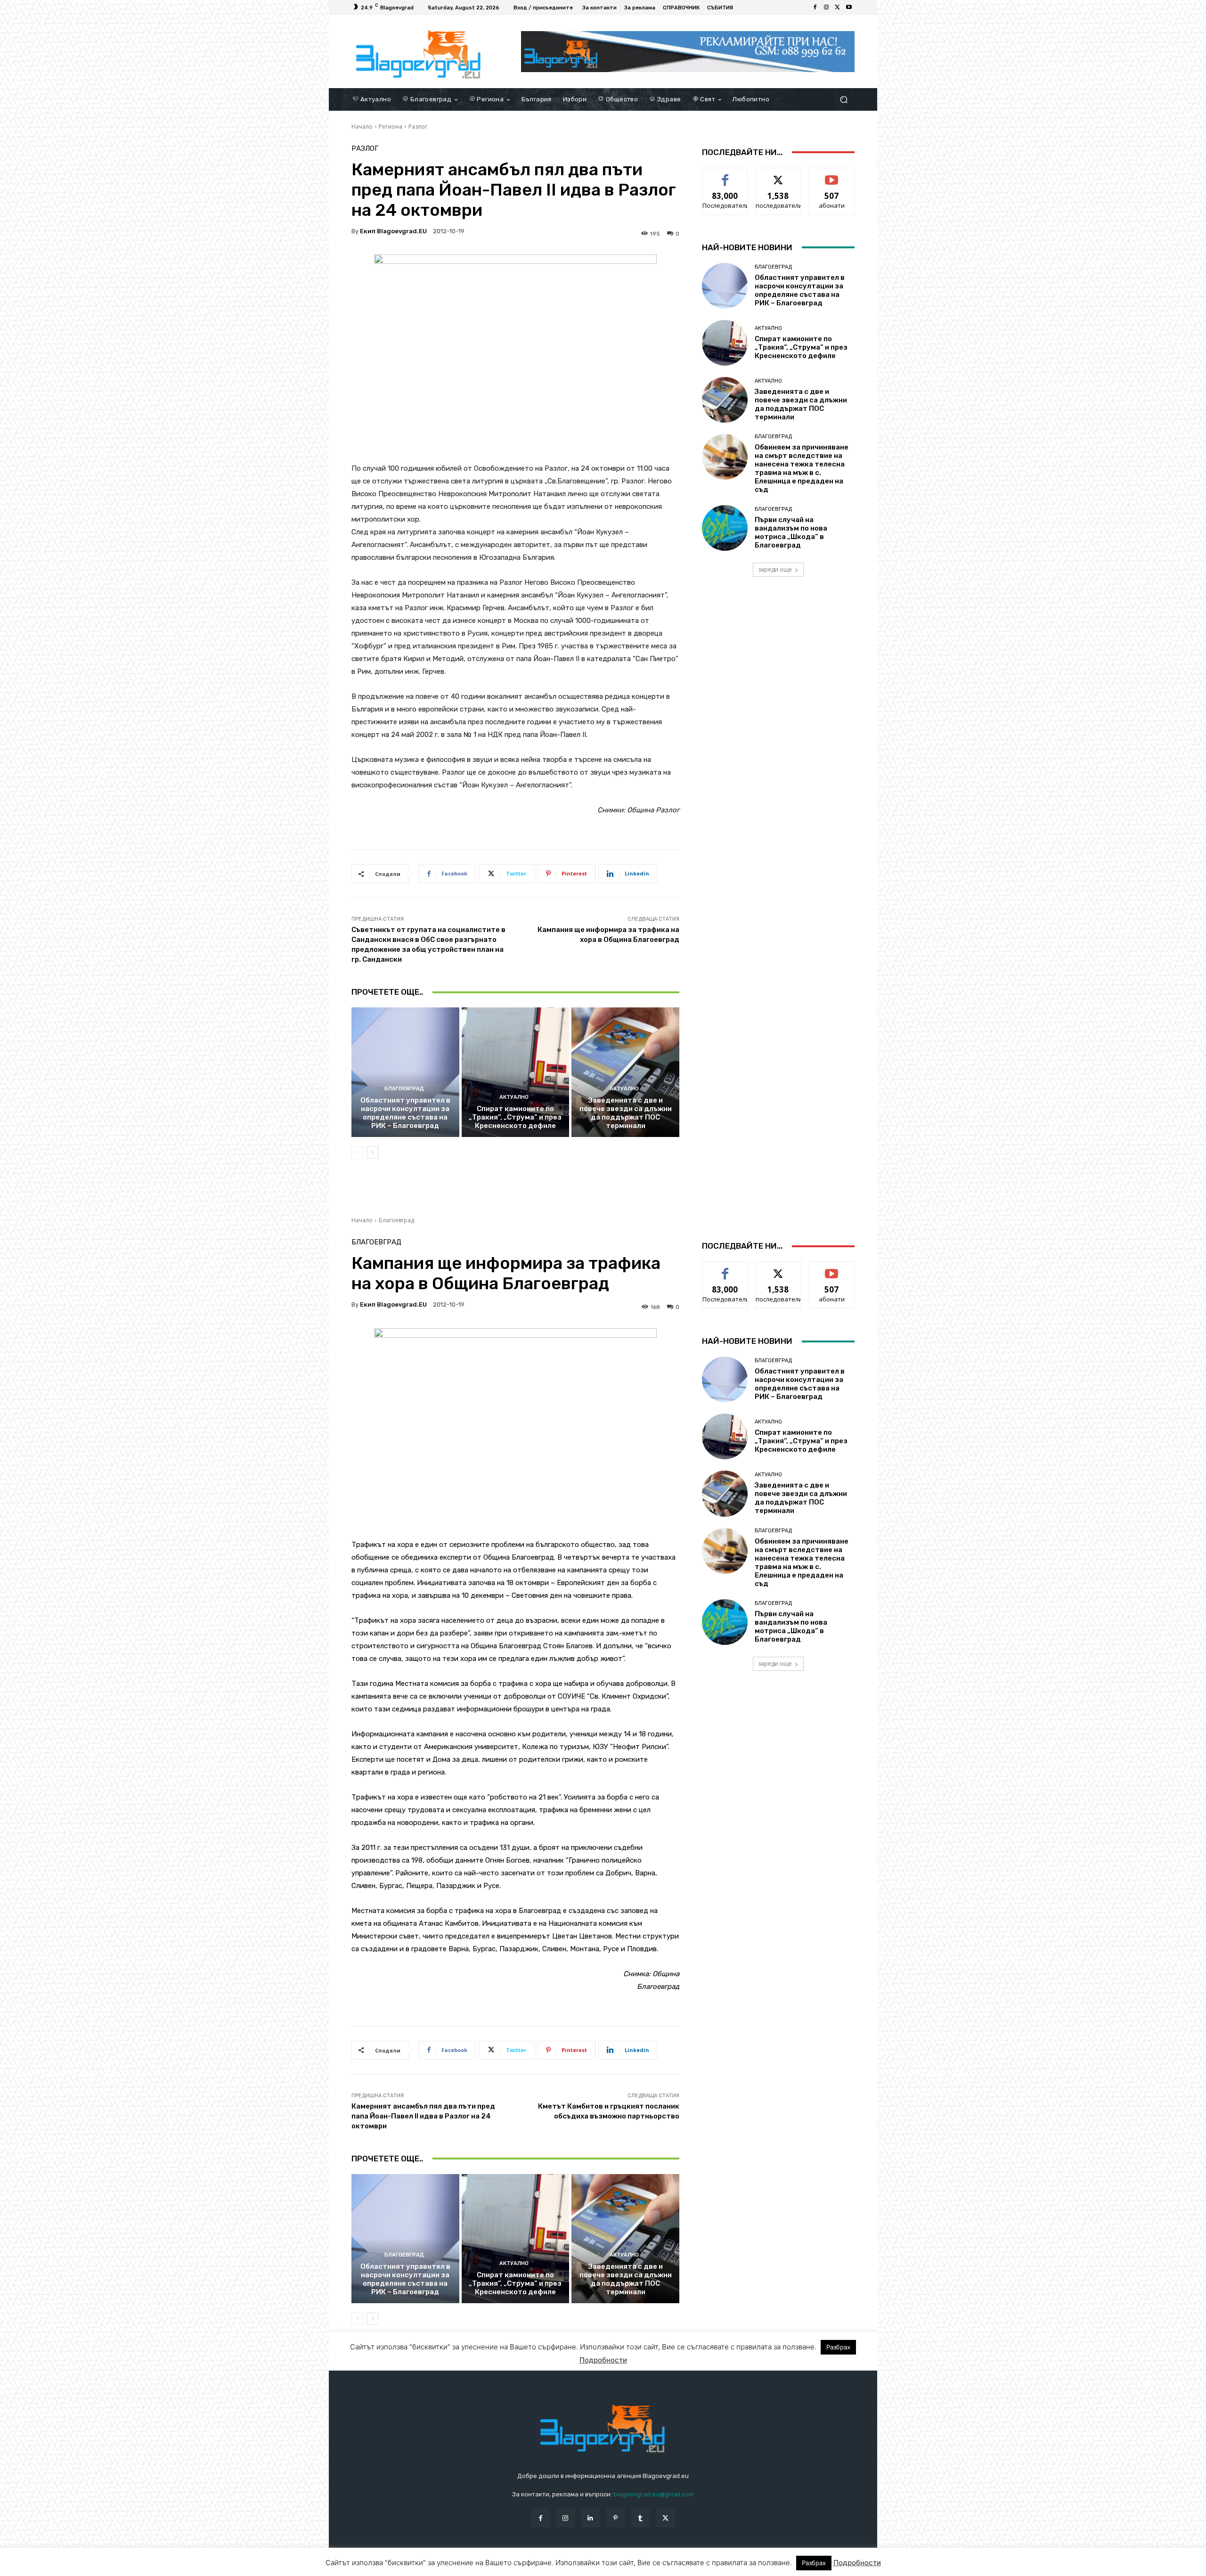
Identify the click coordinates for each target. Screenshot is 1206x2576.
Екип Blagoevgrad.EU (393, 231)
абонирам (832, 175)
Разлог (418, 127)
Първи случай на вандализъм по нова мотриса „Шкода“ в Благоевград (791, 532)
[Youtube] (849, 8)
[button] (843, 99)
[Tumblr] (640, 2518)
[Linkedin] (591, 2518)
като (725, 175)
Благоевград (404, 1089)
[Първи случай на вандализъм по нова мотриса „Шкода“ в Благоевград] (725, 528)
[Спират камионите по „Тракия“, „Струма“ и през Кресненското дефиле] (516, 1072)
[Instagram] (826, 8)
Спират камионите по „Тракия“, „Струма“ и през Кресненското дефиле (515, 1117)
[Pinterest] (615, 2518)
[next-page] (372, 1153)
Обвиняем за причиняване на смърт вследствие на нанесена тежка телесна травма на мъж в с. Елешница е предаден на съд (802, 468)
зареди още (775, 569)
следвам (778, 175)
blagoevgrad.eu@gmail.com (654, 2494)
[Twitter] (838, 8)
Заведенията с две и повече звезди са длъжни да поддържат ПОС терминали (626, 1113)
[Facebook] (815, 8)
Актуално (514, 1097)
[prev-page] (357, 1153)
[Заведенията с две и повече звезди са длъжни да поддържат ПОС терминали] (625, 1072)
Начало (362, 127)
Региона (391, 127)
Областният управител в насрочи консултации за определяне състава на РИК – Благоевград (405, 1113)
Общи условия (463, 2567)
